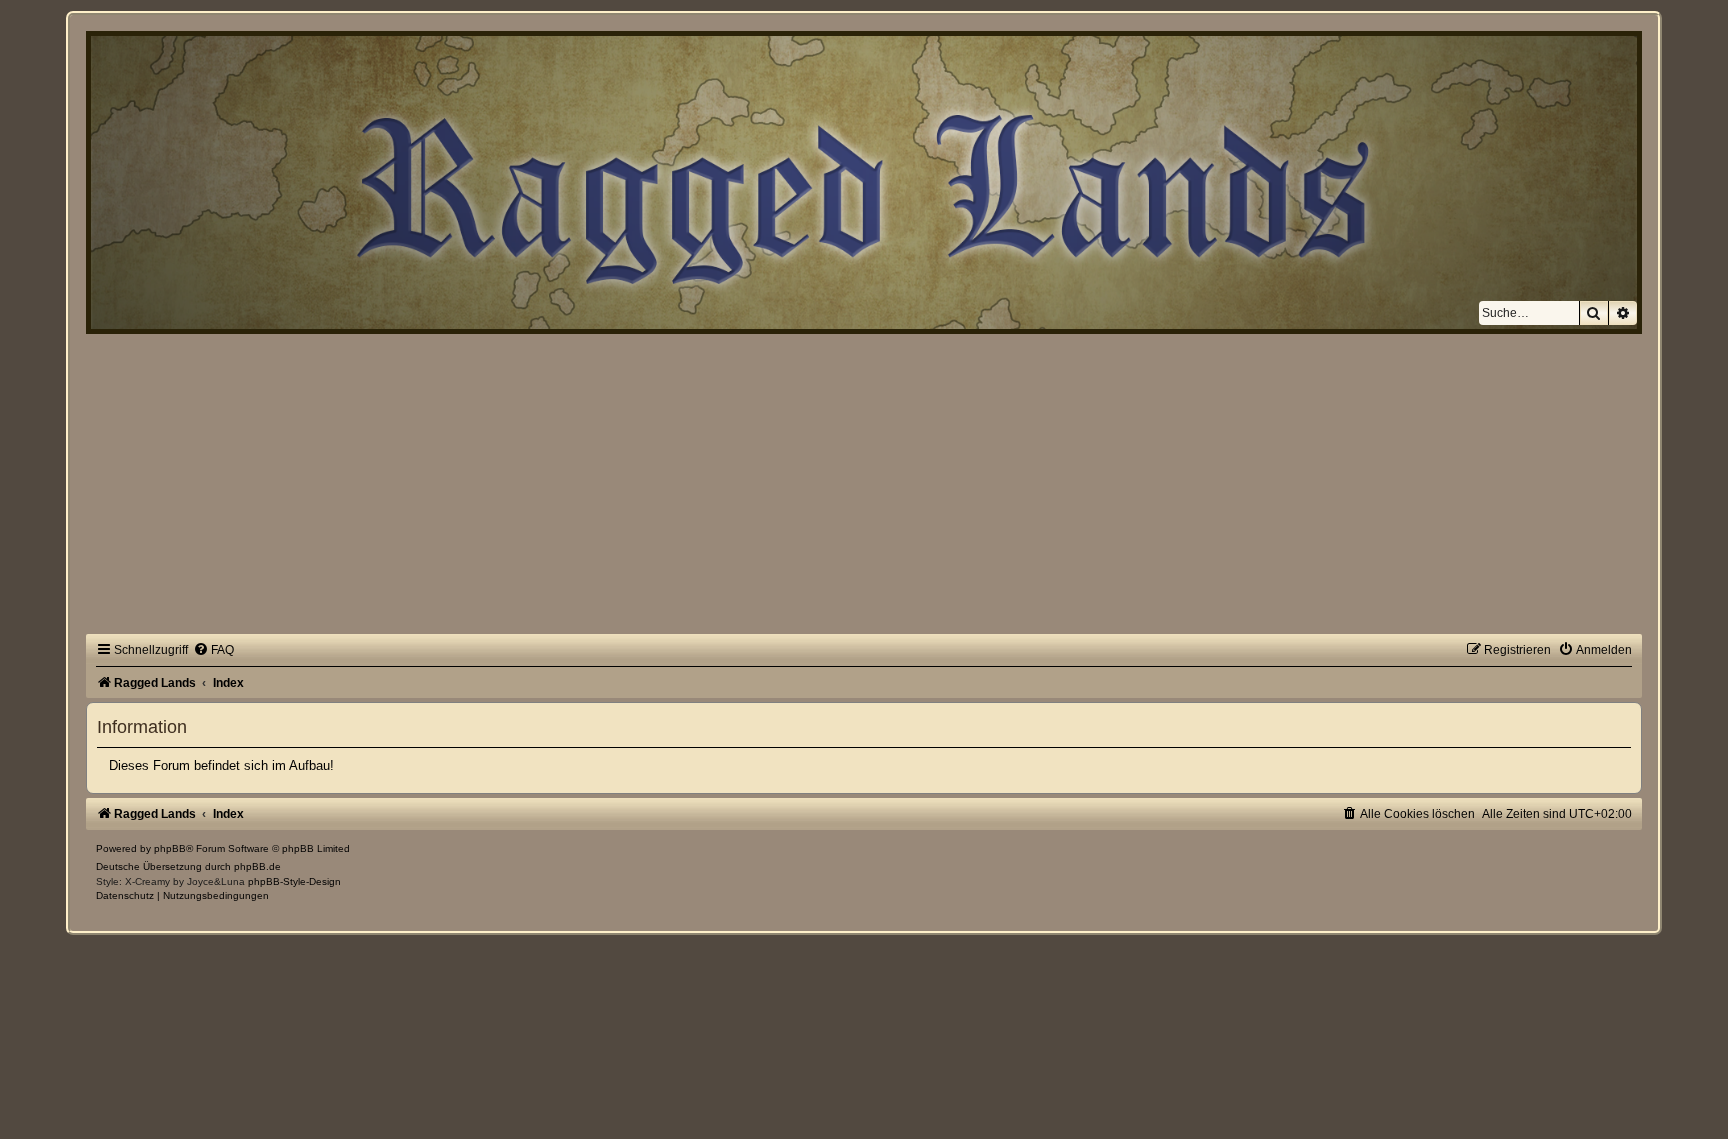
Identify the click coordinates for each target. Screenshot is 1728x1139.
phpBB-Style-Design (294, 881)
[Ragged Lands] (97, 47)
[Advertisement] (864, 484)
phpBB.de (257, 866)
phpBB (170, 848)
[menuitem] (213, 650)
